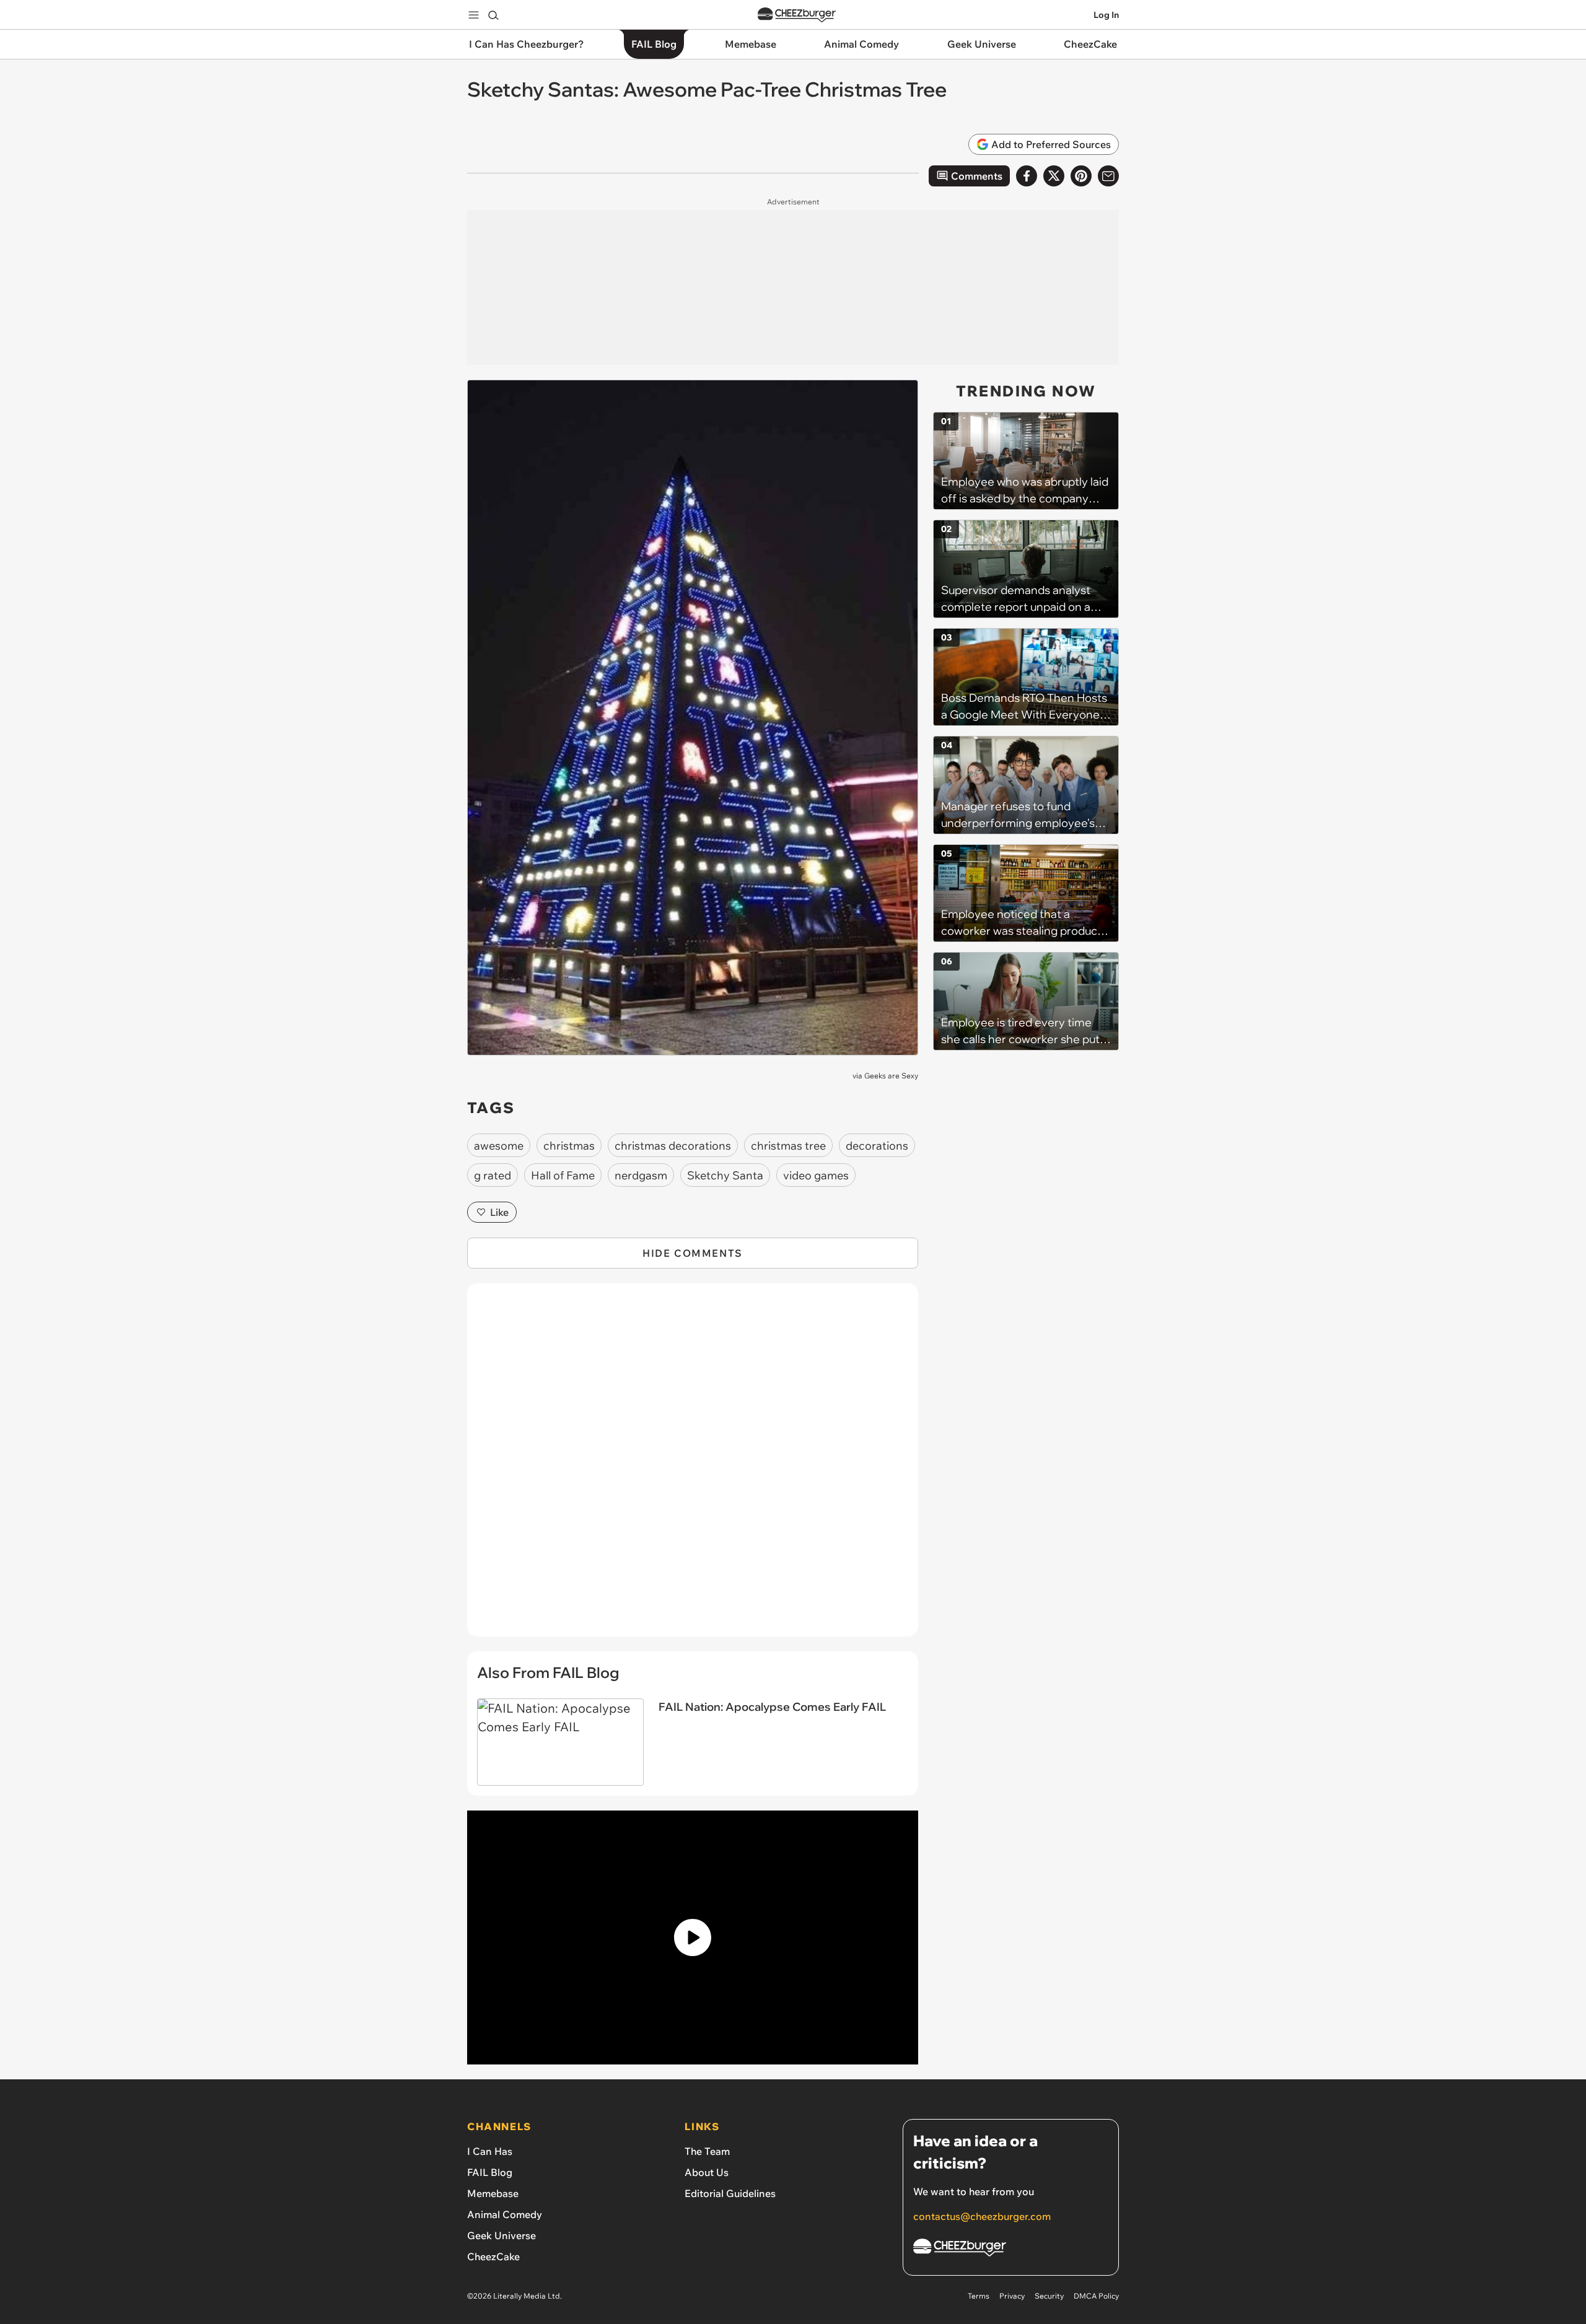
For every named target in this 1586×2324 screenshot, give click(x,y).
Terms (979, 2296)
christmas (569, 1146)
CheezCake (493, 2256)
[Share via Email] (1108, 176)
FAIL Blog (490, 2172)
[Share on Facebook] (1027, 176)
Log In (1106, 15)
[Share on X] (1054, 176)
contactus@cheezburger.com (982, 2216)
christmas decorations (673, 1146)
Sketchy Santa (725, 1175)
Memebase (493, 2193)
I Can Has (490, 2151)
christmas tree (788, 1146)
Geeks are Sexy (891, 1076)
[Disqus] (693, 1467)
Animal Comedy (505, 2214)
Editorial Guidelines (730, 2193)
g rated (493, 1175)
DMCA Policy (1096, 2296)
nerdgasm (641, 1175)
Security (1049, 2296)
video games (816, 1175)
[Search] (493, 15)
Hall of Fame (563, 1175)
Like (499, 1212)
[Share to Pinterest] (1081, 176)
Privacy (1012, 2296)
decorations (877, 1146)
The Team (707, 2151)
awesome (499, 1146)
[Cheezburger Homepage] (797, 15)
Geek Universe (502, 2235)
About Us (707, 2172)
